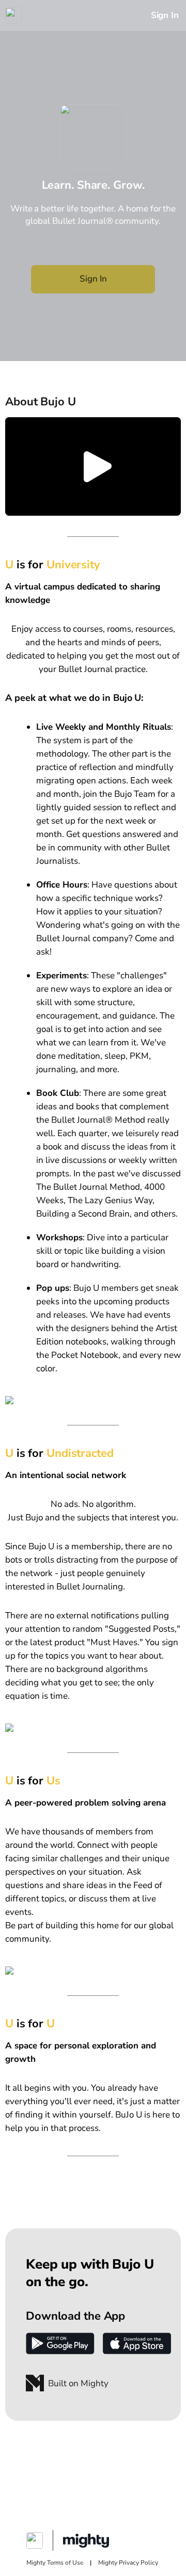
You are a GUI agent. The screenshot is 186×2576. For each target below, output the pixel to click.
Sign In (165, 15)
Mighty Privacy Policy (128, 2563)
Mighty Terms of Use (55, 2563)
